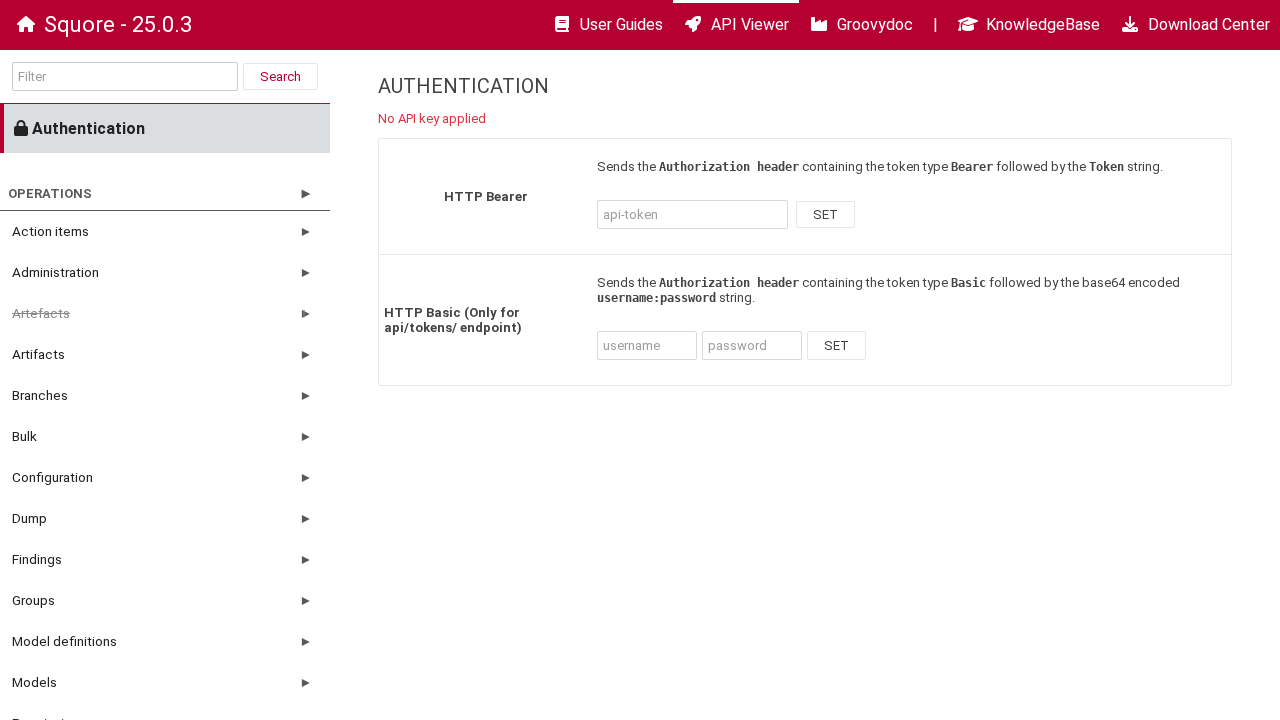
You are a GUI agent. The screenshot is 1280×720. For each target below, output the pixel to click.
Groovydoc (875, 24)
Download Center (1209, 24)
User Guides (621, 24)
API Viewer (750, 24)
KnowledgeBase (1043, 24)
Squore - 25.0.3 (118, 24)
